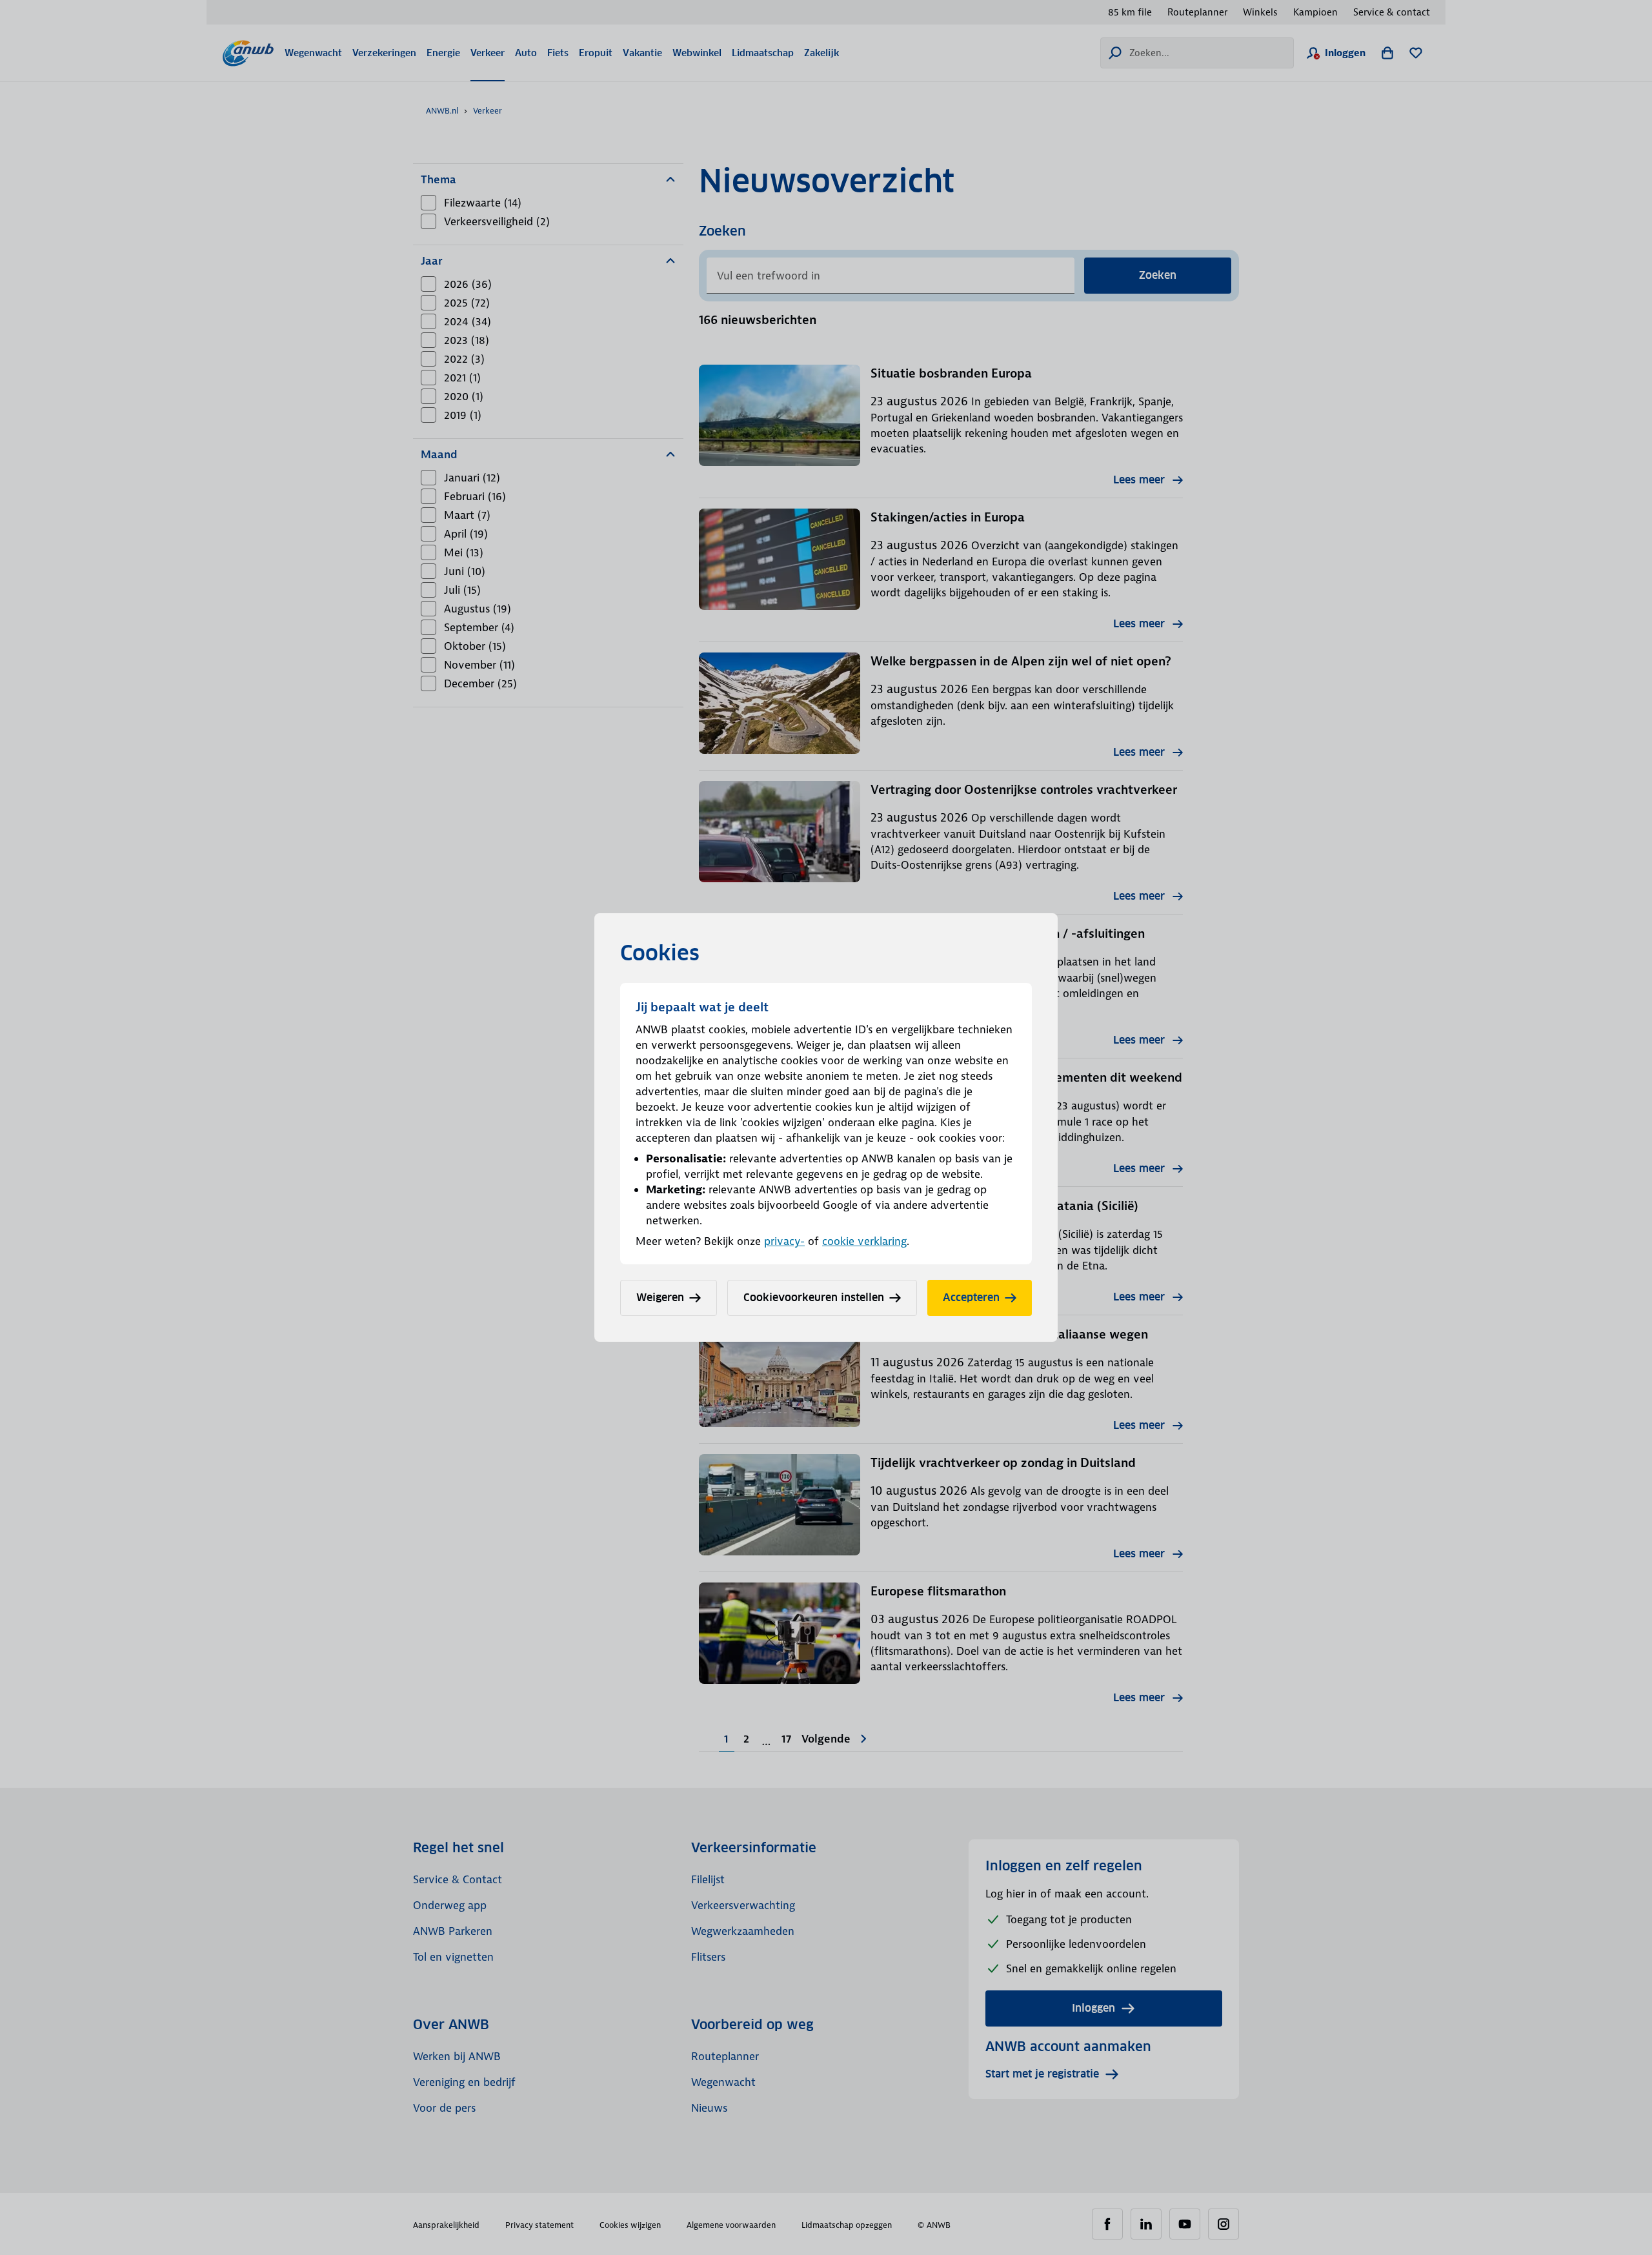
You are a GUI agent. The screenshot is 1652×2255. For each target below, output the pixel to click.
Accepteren (971, 1298)
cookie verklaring (864, 1241)
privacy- (784, 1241)
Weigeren (660, 1298)
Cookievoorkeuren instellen (814, 1298)
